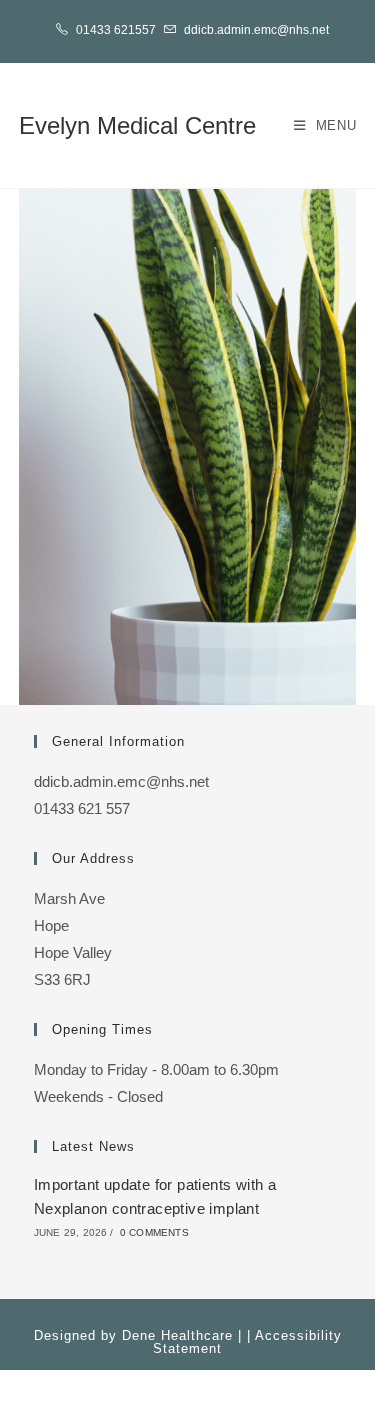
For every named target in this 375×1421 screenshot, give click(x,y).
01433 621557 (116, 30)
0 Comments (154, 1232)
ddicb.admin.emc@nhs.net (256, 30)
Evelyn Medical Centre (137, 125)
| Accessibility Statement (247, 1342)
